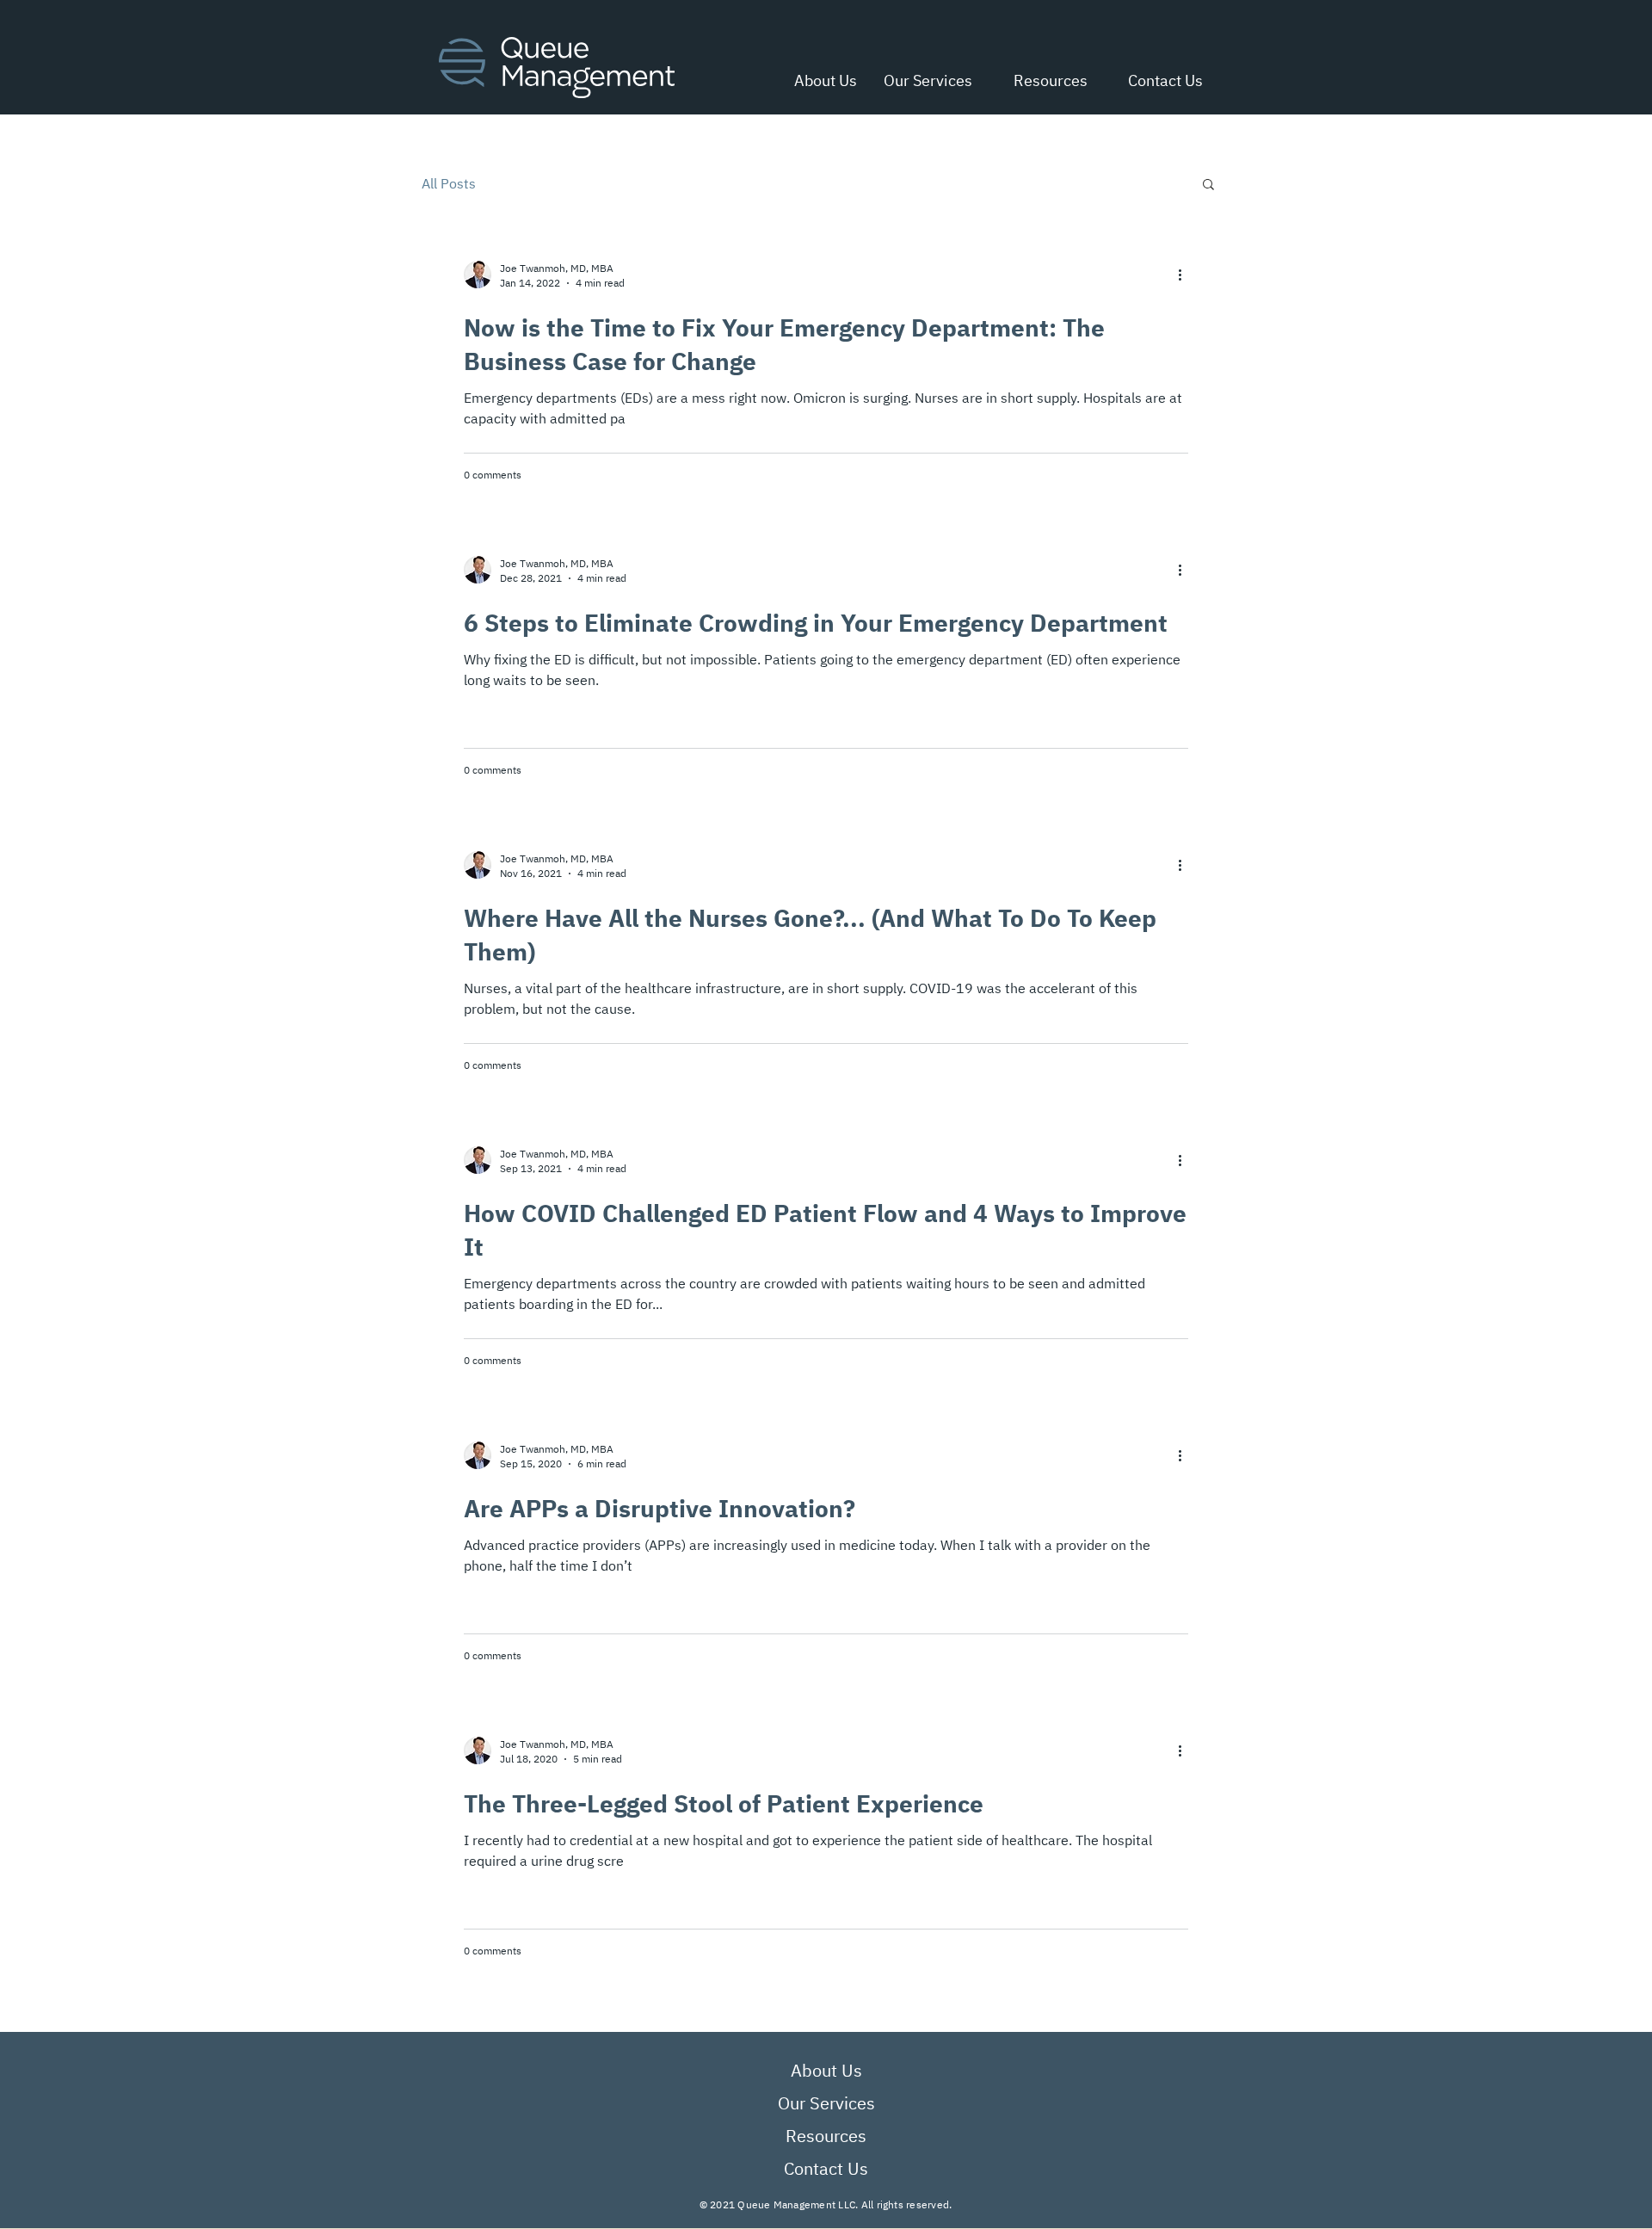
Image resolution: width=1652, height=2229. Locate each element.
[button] (1043, 81)
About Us (826, 2070)
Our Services (826, 2103)
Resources (826, 2136)
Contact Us (826, 2168)
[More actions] (1186, 275)
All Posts (449, 183)
